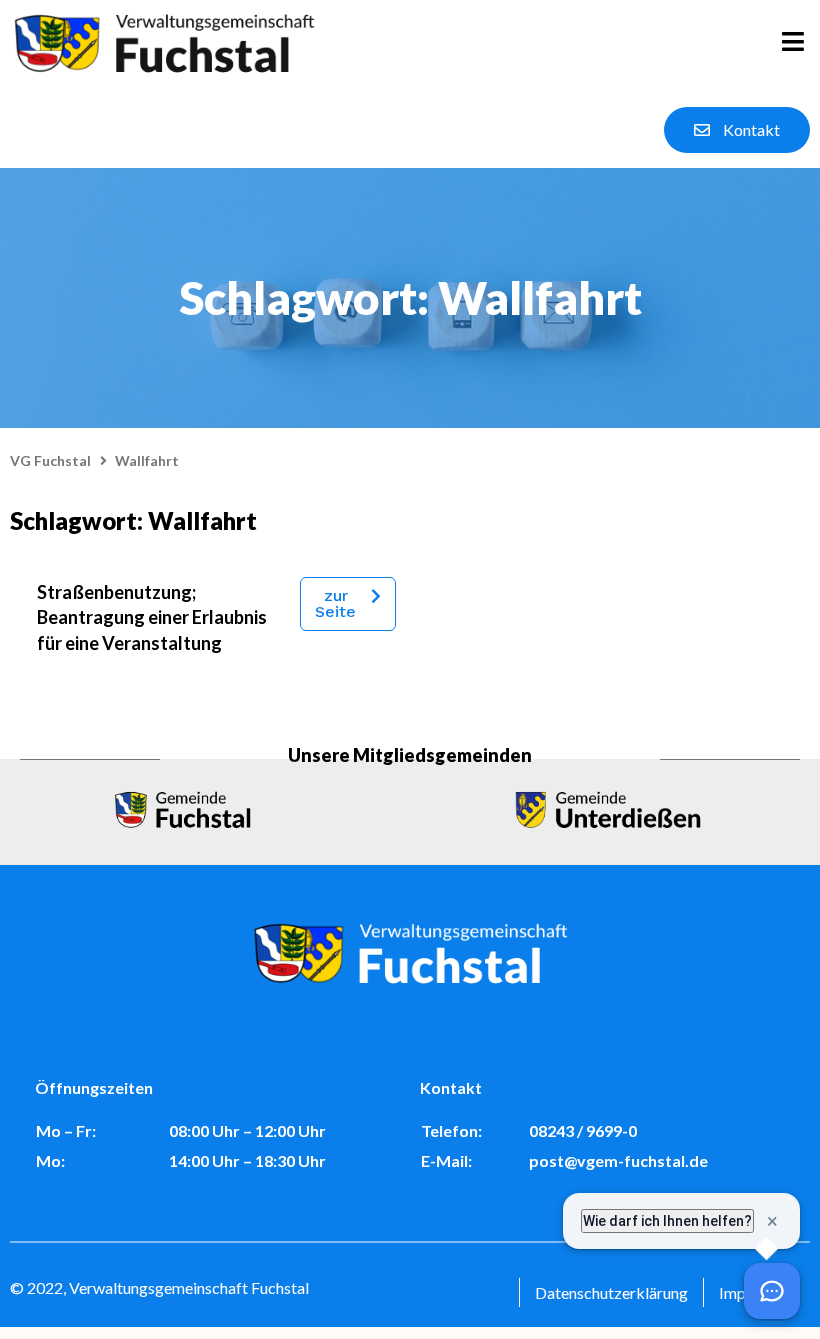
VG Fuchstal (50, 460)
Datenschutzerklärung (611, 1292)
